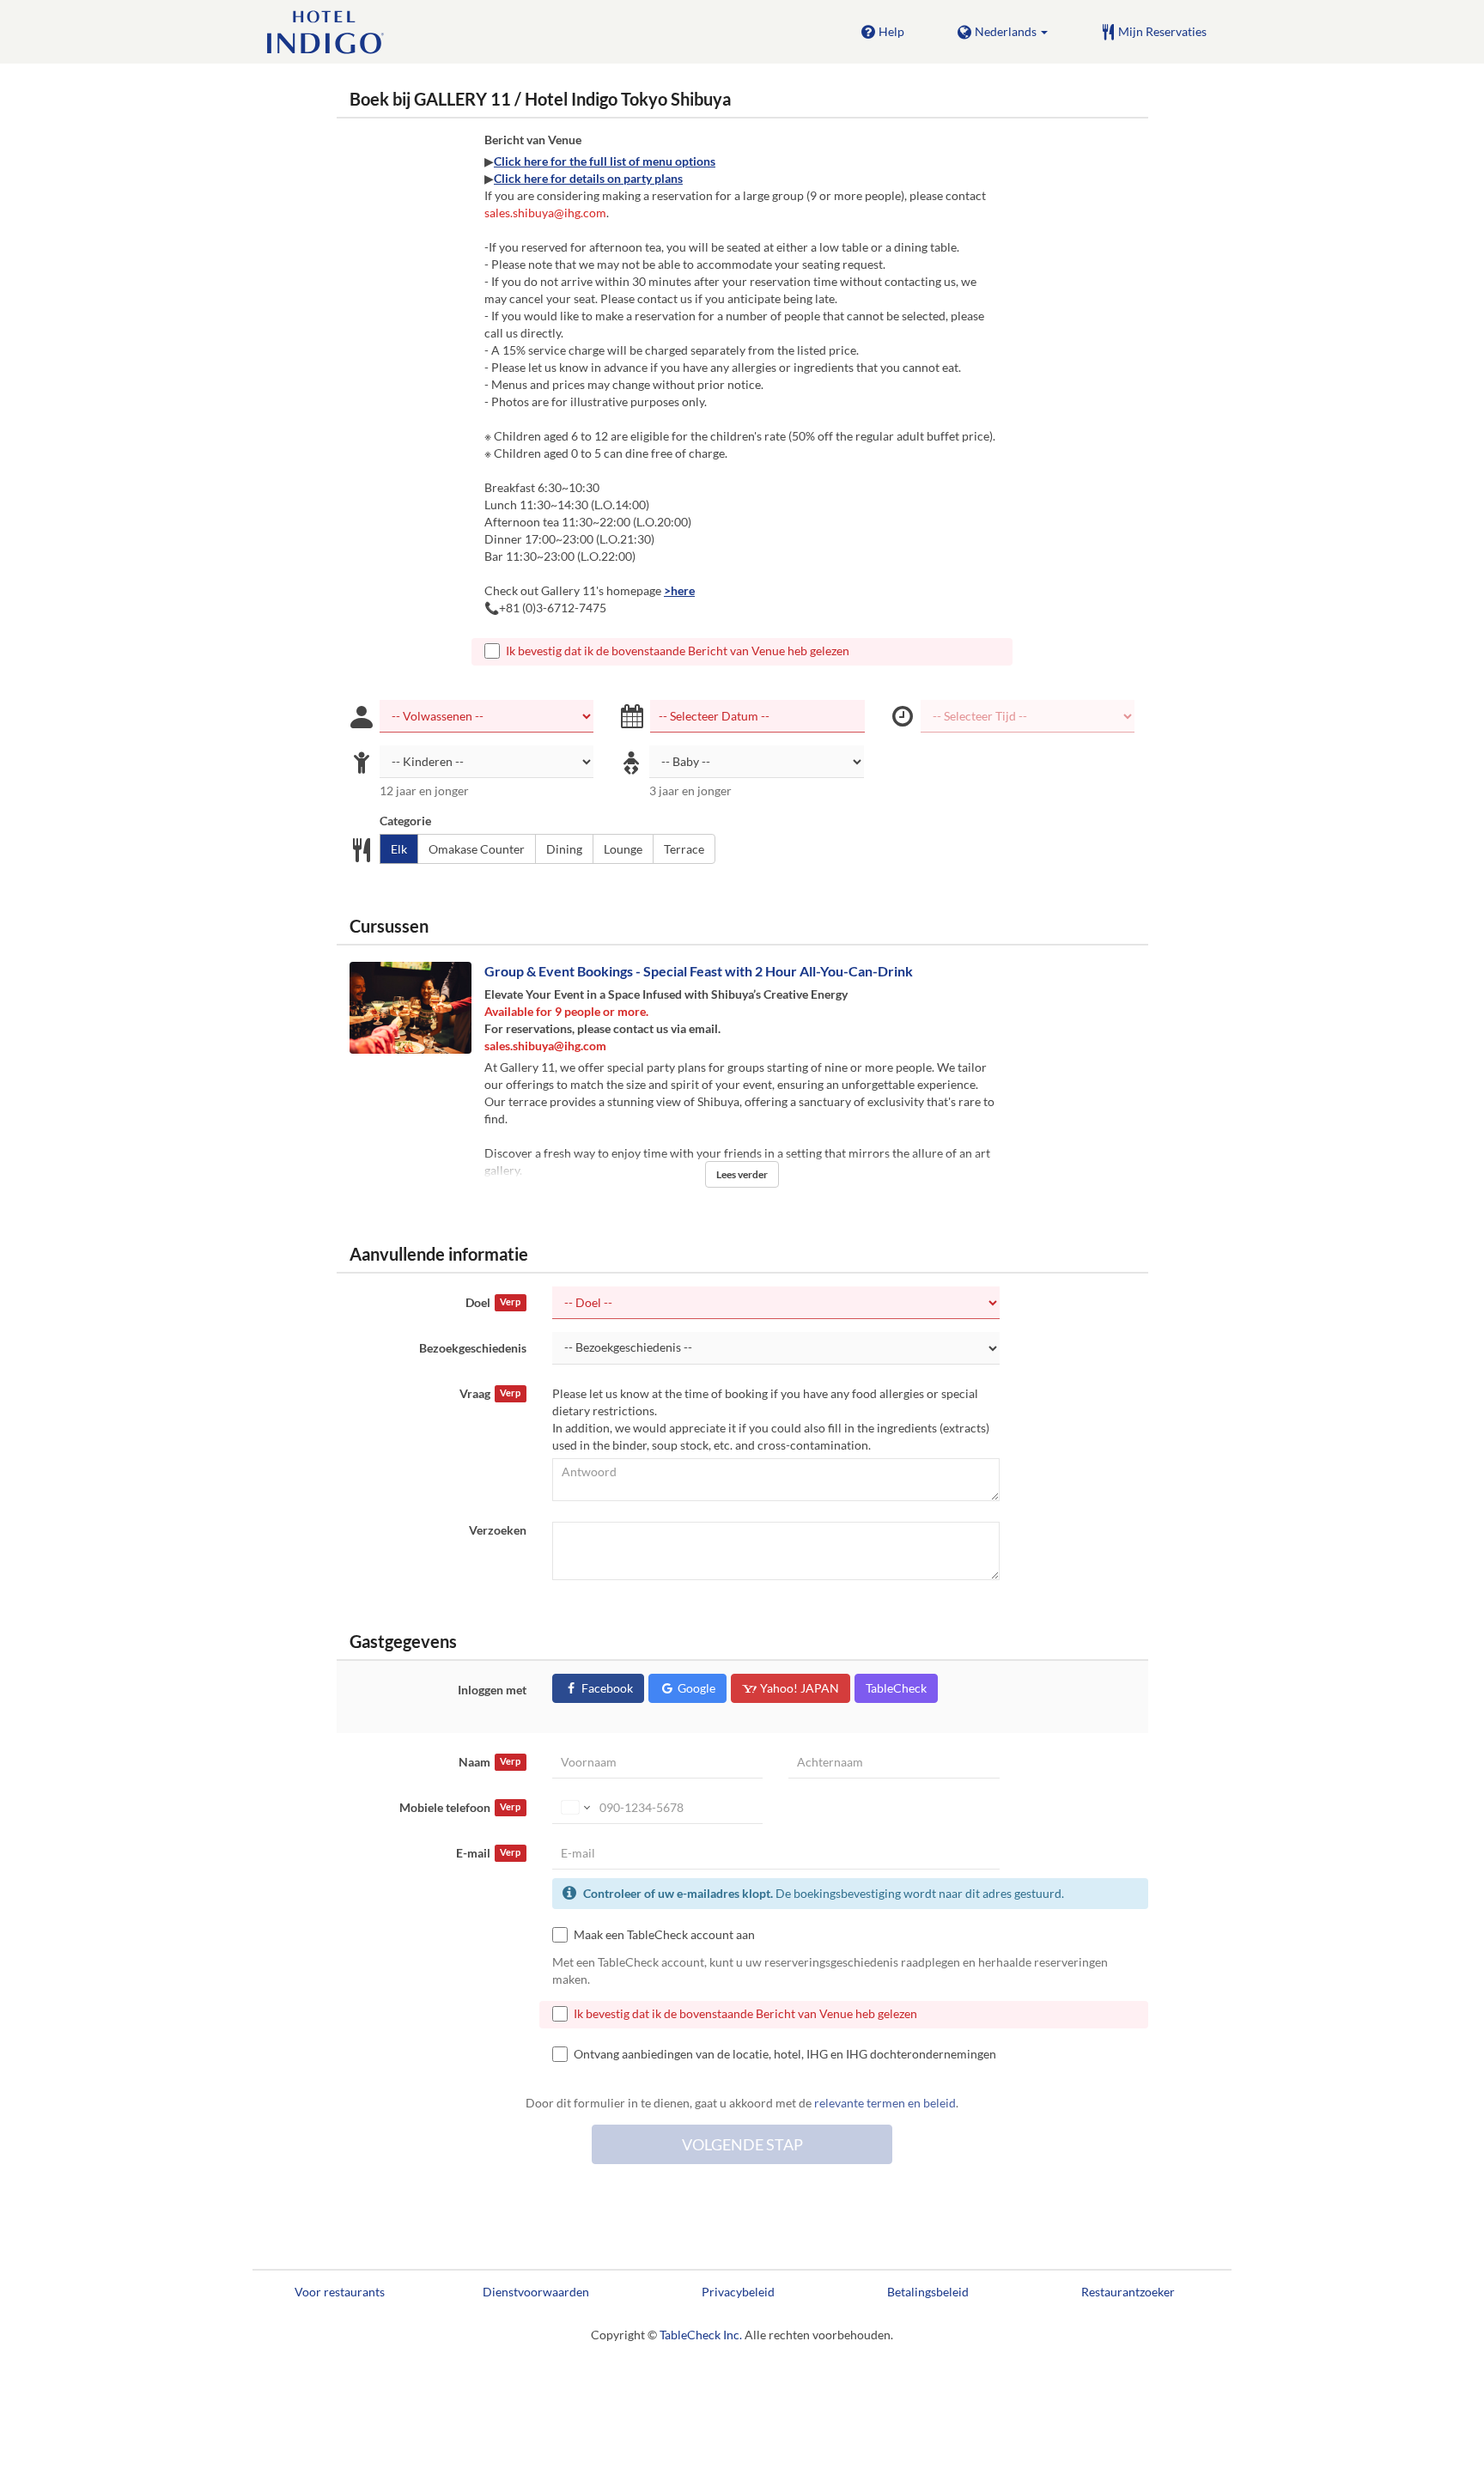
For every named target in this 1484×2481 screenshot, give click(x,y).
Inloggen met (492, 1690)
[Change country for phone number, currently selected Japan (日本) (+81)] (574, 1808)
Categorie (405, 821)
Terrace (684, 849)
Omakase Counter (477, 849)
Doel (493, 1302)
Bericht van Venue (533, 140)
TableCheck (896, 1688)
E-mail (488, 1853)
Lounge (623, 849)
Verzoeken (498, 1530)
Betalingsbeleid (928, 2292)
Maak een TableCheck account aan (664, 1934)
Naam (490, 1762)
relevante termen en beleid (885, 2103)
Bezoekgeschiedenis (473, 1348)
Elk (399, 849)
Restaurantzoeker (1128, 2292)
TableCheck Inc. (701, 2335)
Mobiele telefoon (460, 1807)
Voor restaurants (340, 2292)
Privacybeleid (738, 2292)
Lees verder (742, 1174)
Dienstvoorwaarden (536, 2292)
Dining (564, 849)
